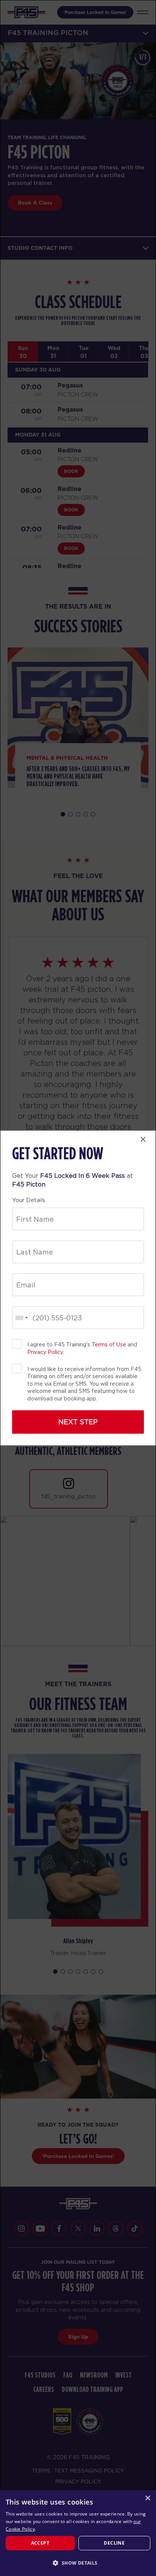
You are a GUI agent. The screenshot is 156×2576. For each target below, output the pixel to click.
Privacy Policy (45, 1352)
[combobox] (21, 1318)
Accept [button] (40, 2543)
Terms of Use (109, 1345)
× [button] (147, 2498)
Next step (78, 1422)
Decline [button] (114, 2543)
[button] (78, 2563)
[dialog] (78, 2533)
